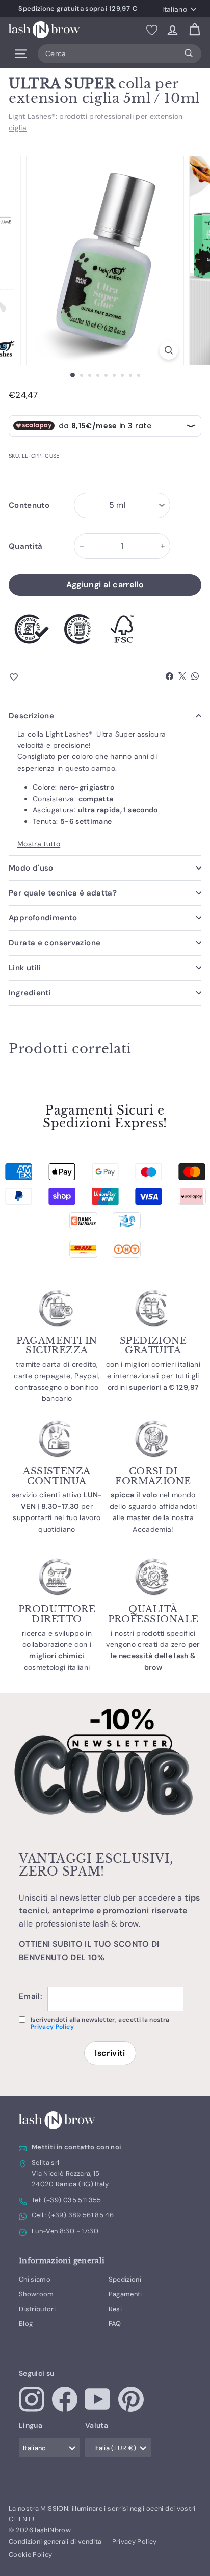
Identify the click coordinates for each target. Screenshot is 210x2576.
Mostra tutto (39, 844)
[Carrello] (194, 30)
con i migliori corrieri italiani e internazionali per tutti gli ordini (153, 1376)
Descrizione (31, 716)
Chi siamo (35, 2279)
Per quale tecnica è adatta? (63, 893)
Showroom (36, 2294)
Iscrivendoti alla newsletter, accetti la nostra (100, 2024)
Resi (115, 2309)
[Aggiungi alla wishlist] (32, 677)
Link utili (25, 968)
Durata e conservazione (55, 943)
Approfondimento (43, 918)
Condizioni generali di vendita (55, 2542)
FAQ (115, 2324)
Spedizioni (125, 2279)
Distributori (37, 2309)
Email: (31, 1996)
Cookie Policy (31, 2554)
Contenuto (29, 505)
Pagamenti (125, 2294)
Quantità (26, 546)
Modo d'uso (31, 868)
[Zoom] (169, 350)
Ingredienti (30, 993)
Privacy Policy (52, 2027)
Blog (26, 2324)
